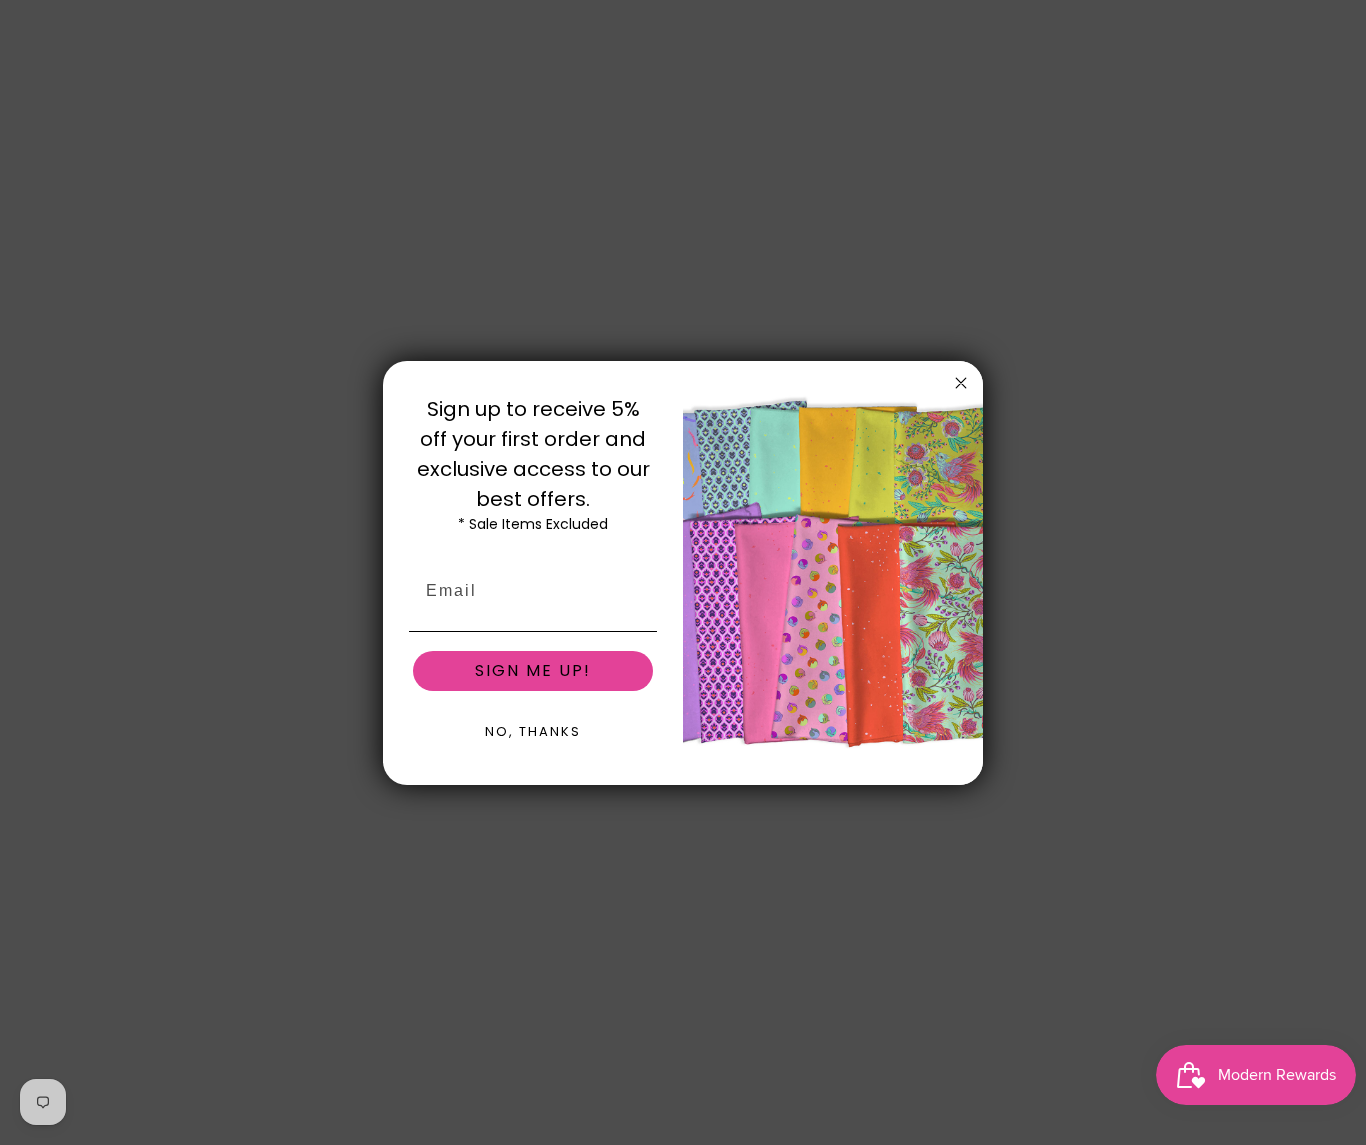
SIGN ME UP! (533, 670)
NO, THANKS (533, 731)
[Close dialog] (961, 383)
